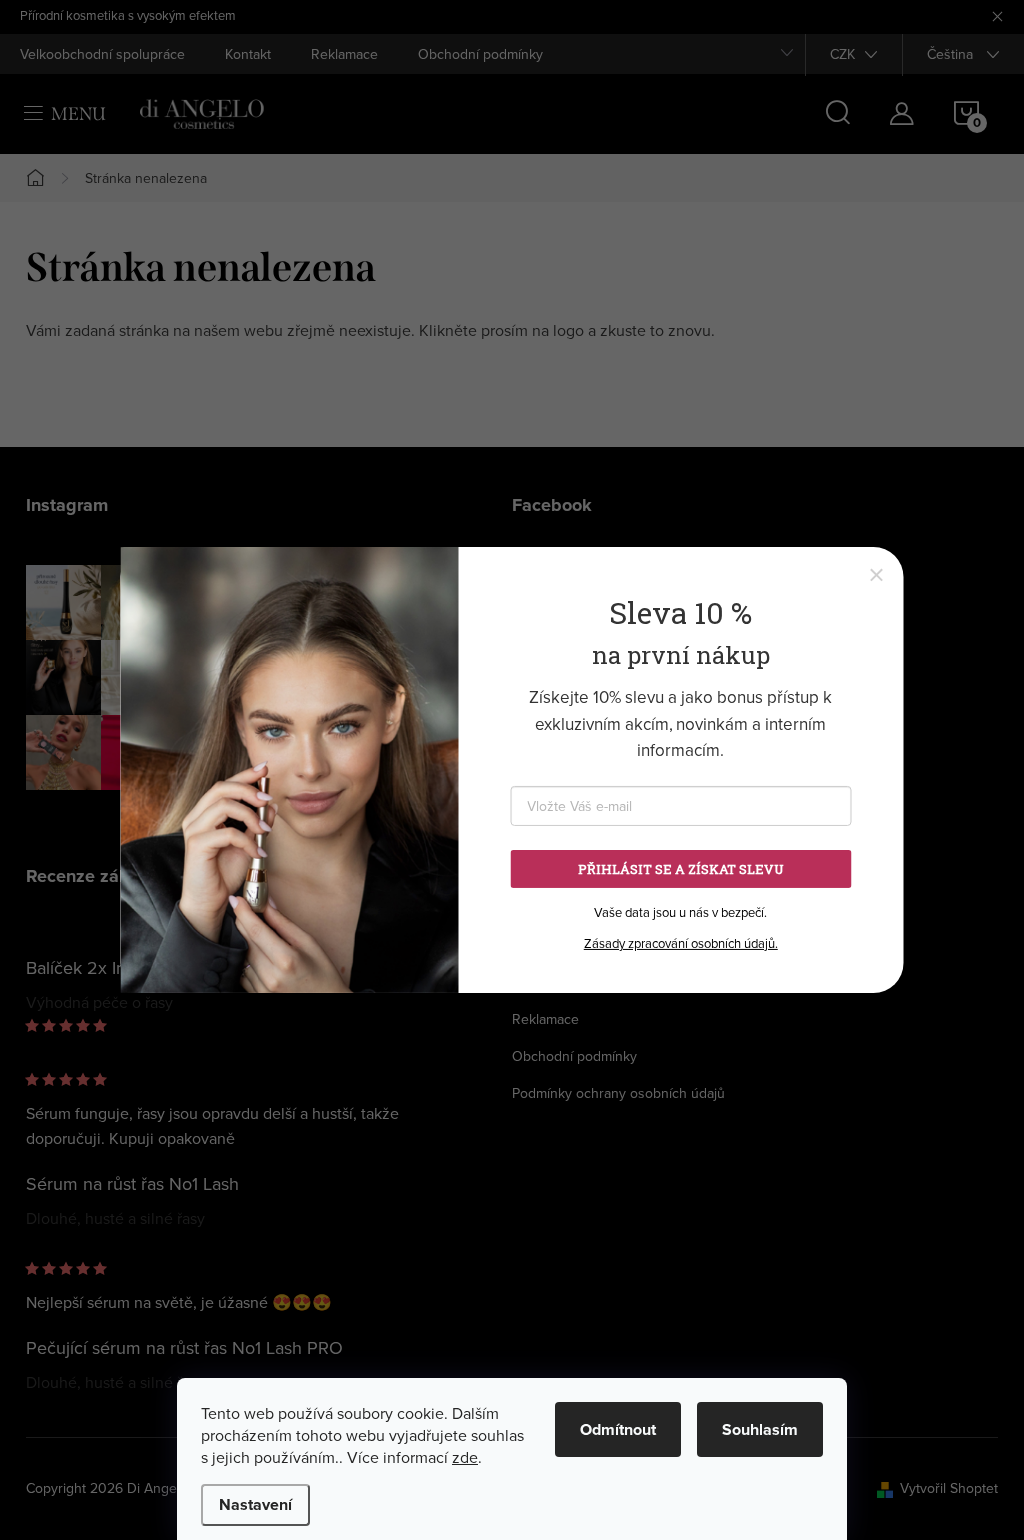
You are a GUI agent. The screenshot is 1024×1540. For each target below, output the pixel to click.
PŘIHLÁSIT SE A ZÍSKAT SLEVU (681, 869)
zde (465, 1457)
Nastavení (255, 1504)
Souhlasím (760, 1429)
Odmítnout (618, 1429)
